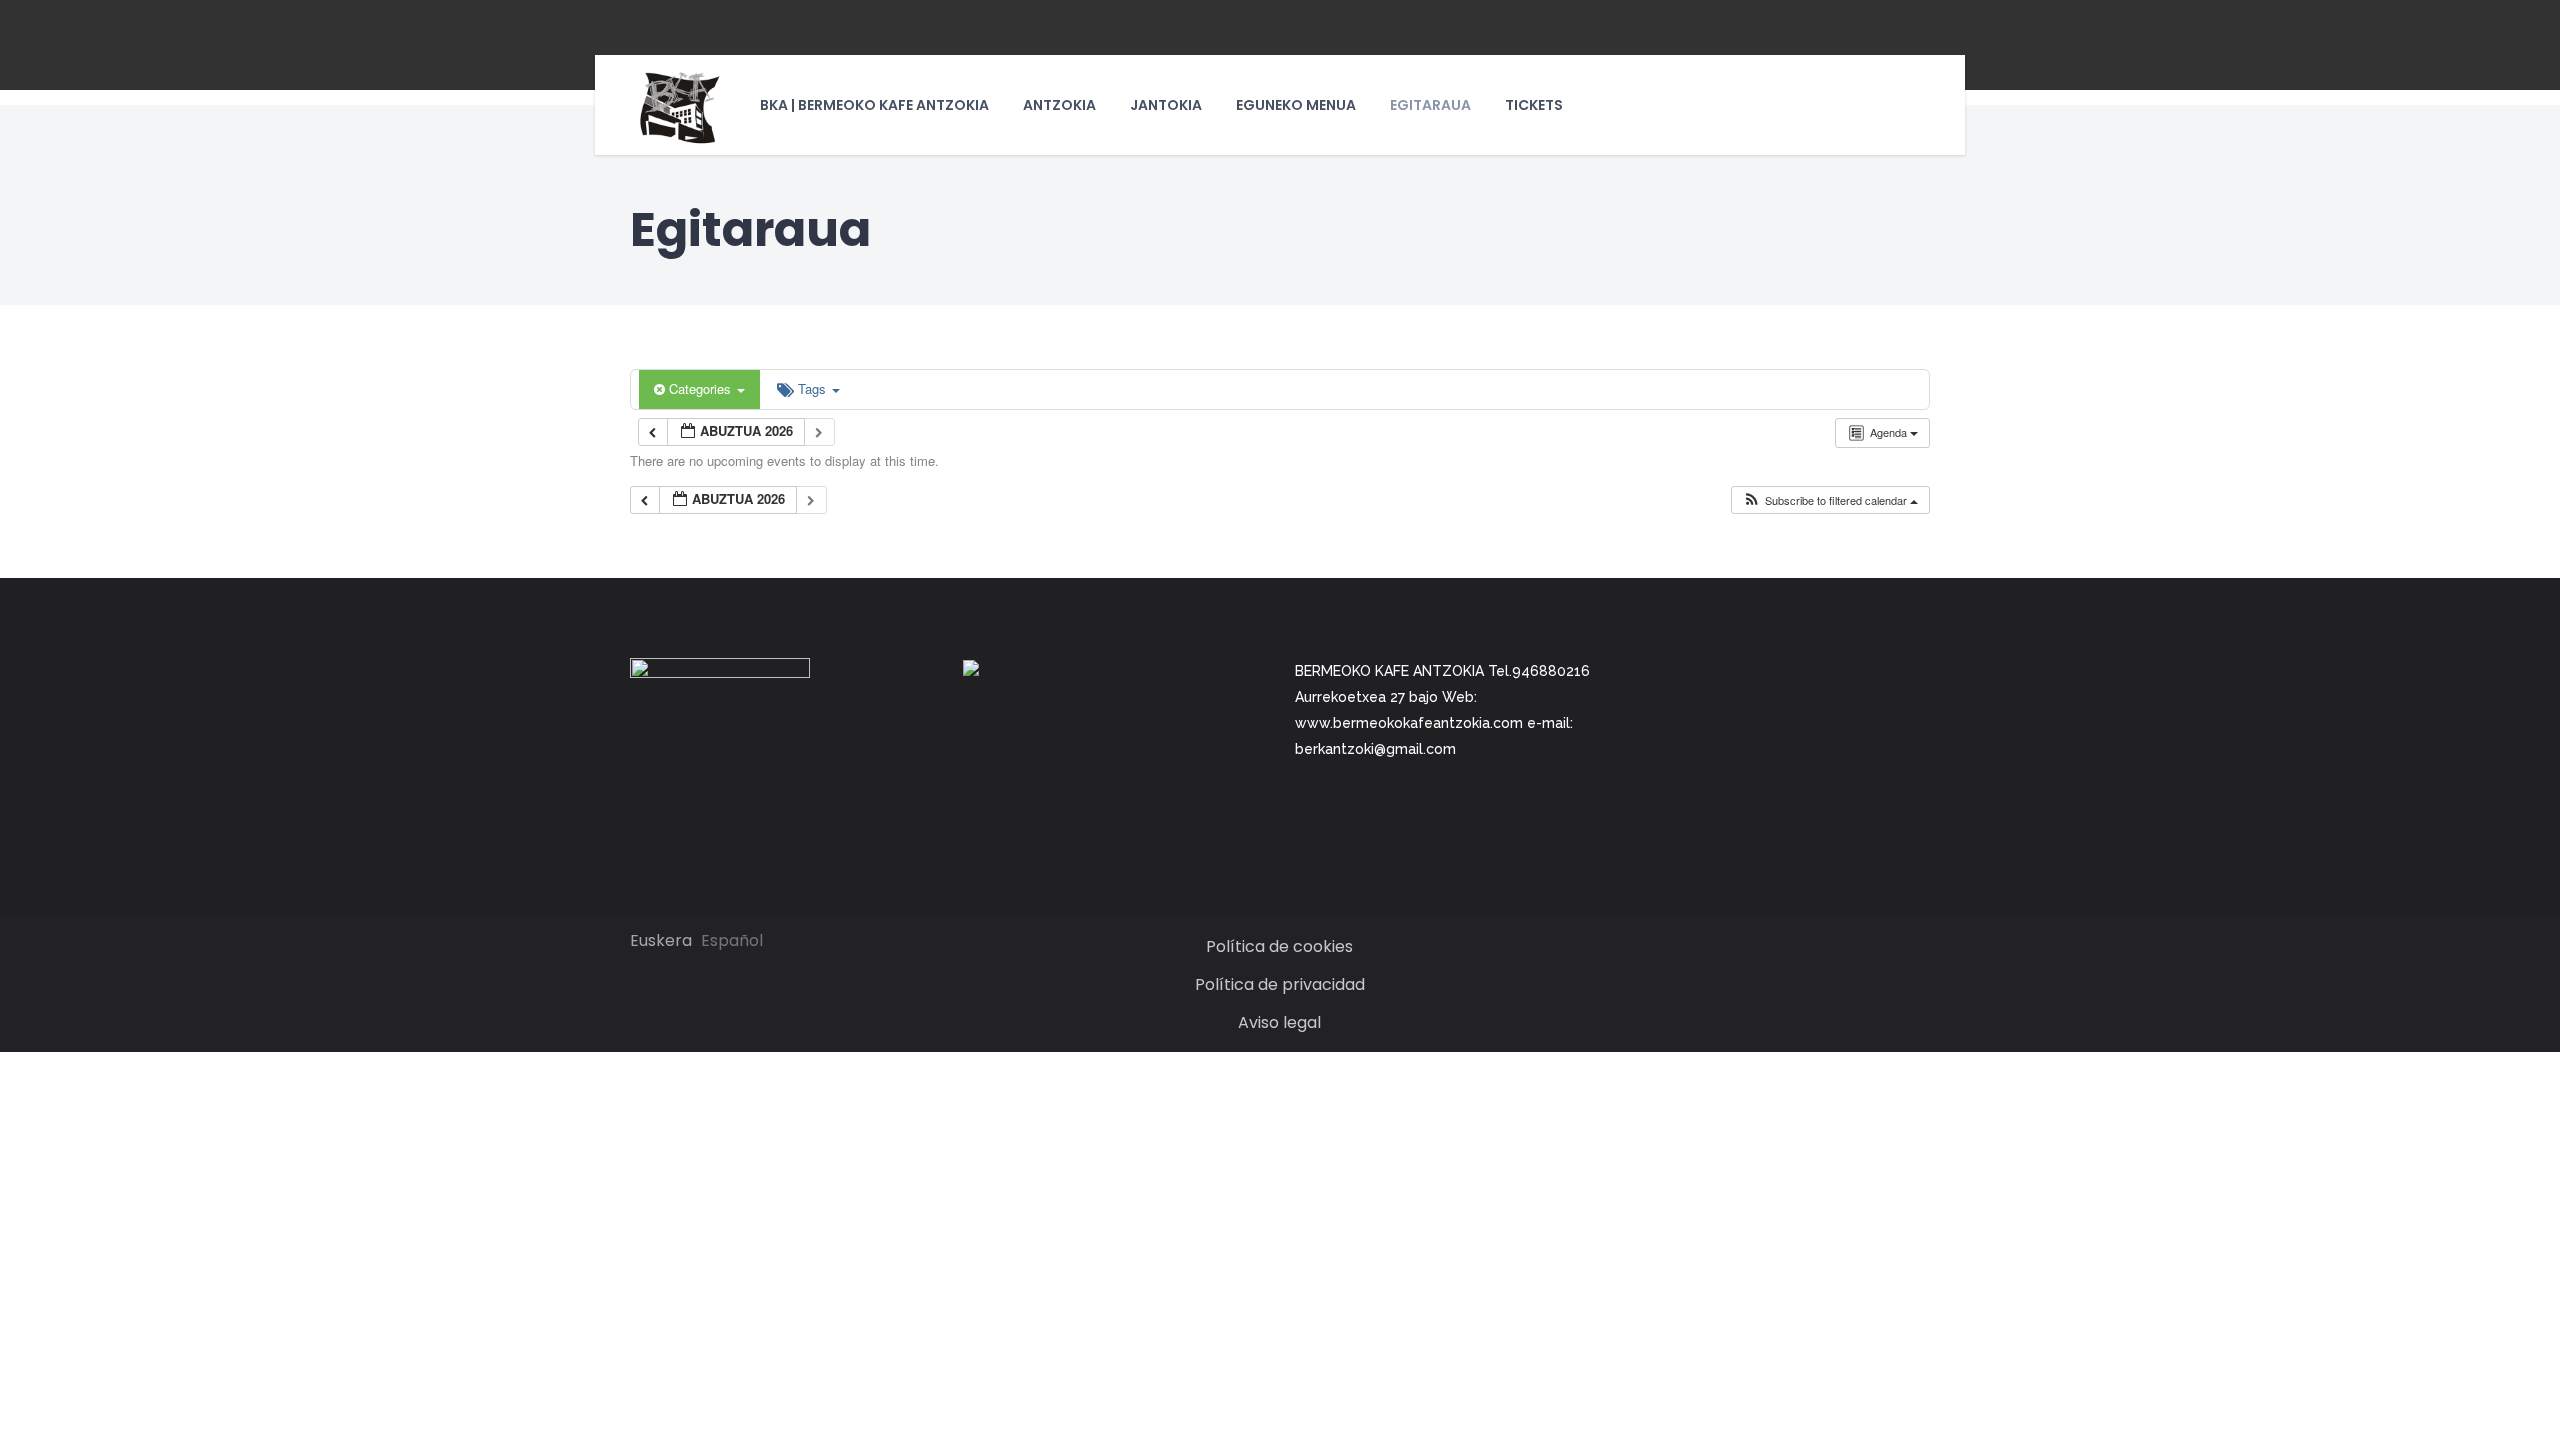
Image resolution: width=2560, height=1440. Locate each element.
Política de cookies (1279, 946)
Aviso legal (1279, 1022)
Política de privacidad (1280, 984)
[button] (1830, 500)
